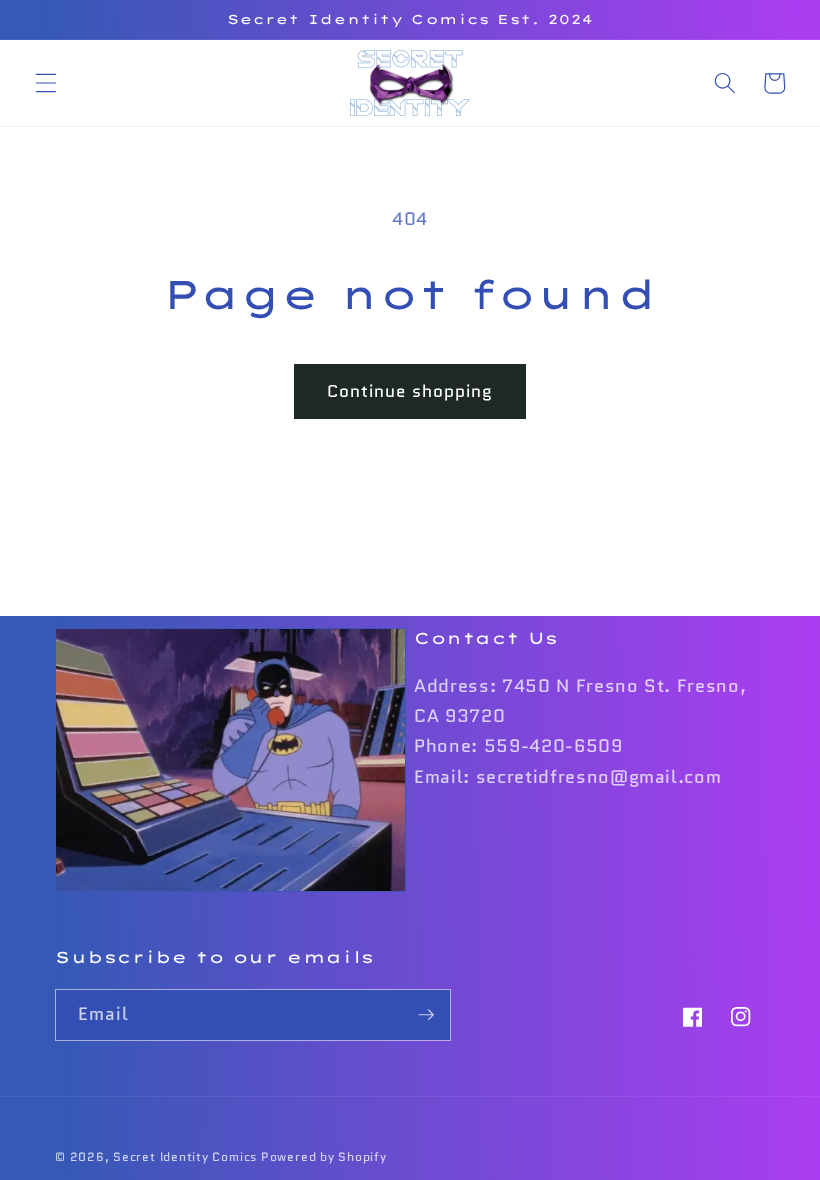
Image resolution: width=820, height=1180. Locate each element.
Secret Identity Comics (185, 1156)
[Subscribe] (426, 1015)
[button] (46, 83)
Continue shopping (410, 391)
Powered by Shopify (324, 1156)
